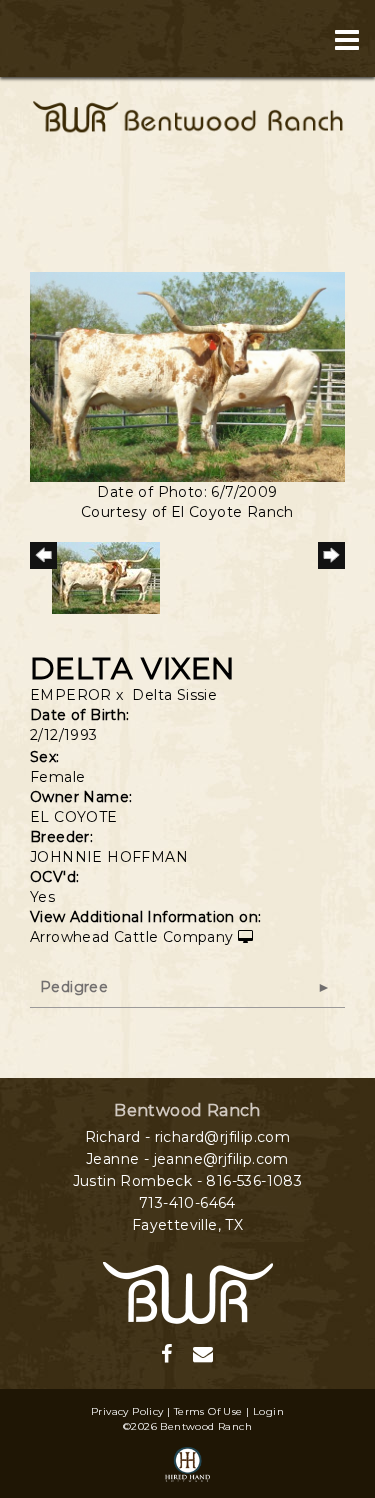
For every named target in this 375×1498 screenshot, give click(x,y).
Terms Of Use (208, 1411)
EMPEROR (71, 695)
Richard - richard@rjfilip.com (188, 1137)
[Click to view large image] (187, 376)
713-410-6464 (187, 1203)
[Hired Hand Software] (188, 1466)
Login (268, 1411)
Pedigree (74, 987)
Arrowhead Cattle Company (132, 937)
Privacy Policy (127, 1411)
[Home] (188, 1291)
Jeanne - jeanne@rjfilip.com (187, 1159)
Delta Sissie (174, 695)
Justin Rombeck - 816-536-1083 (188, 1181)
